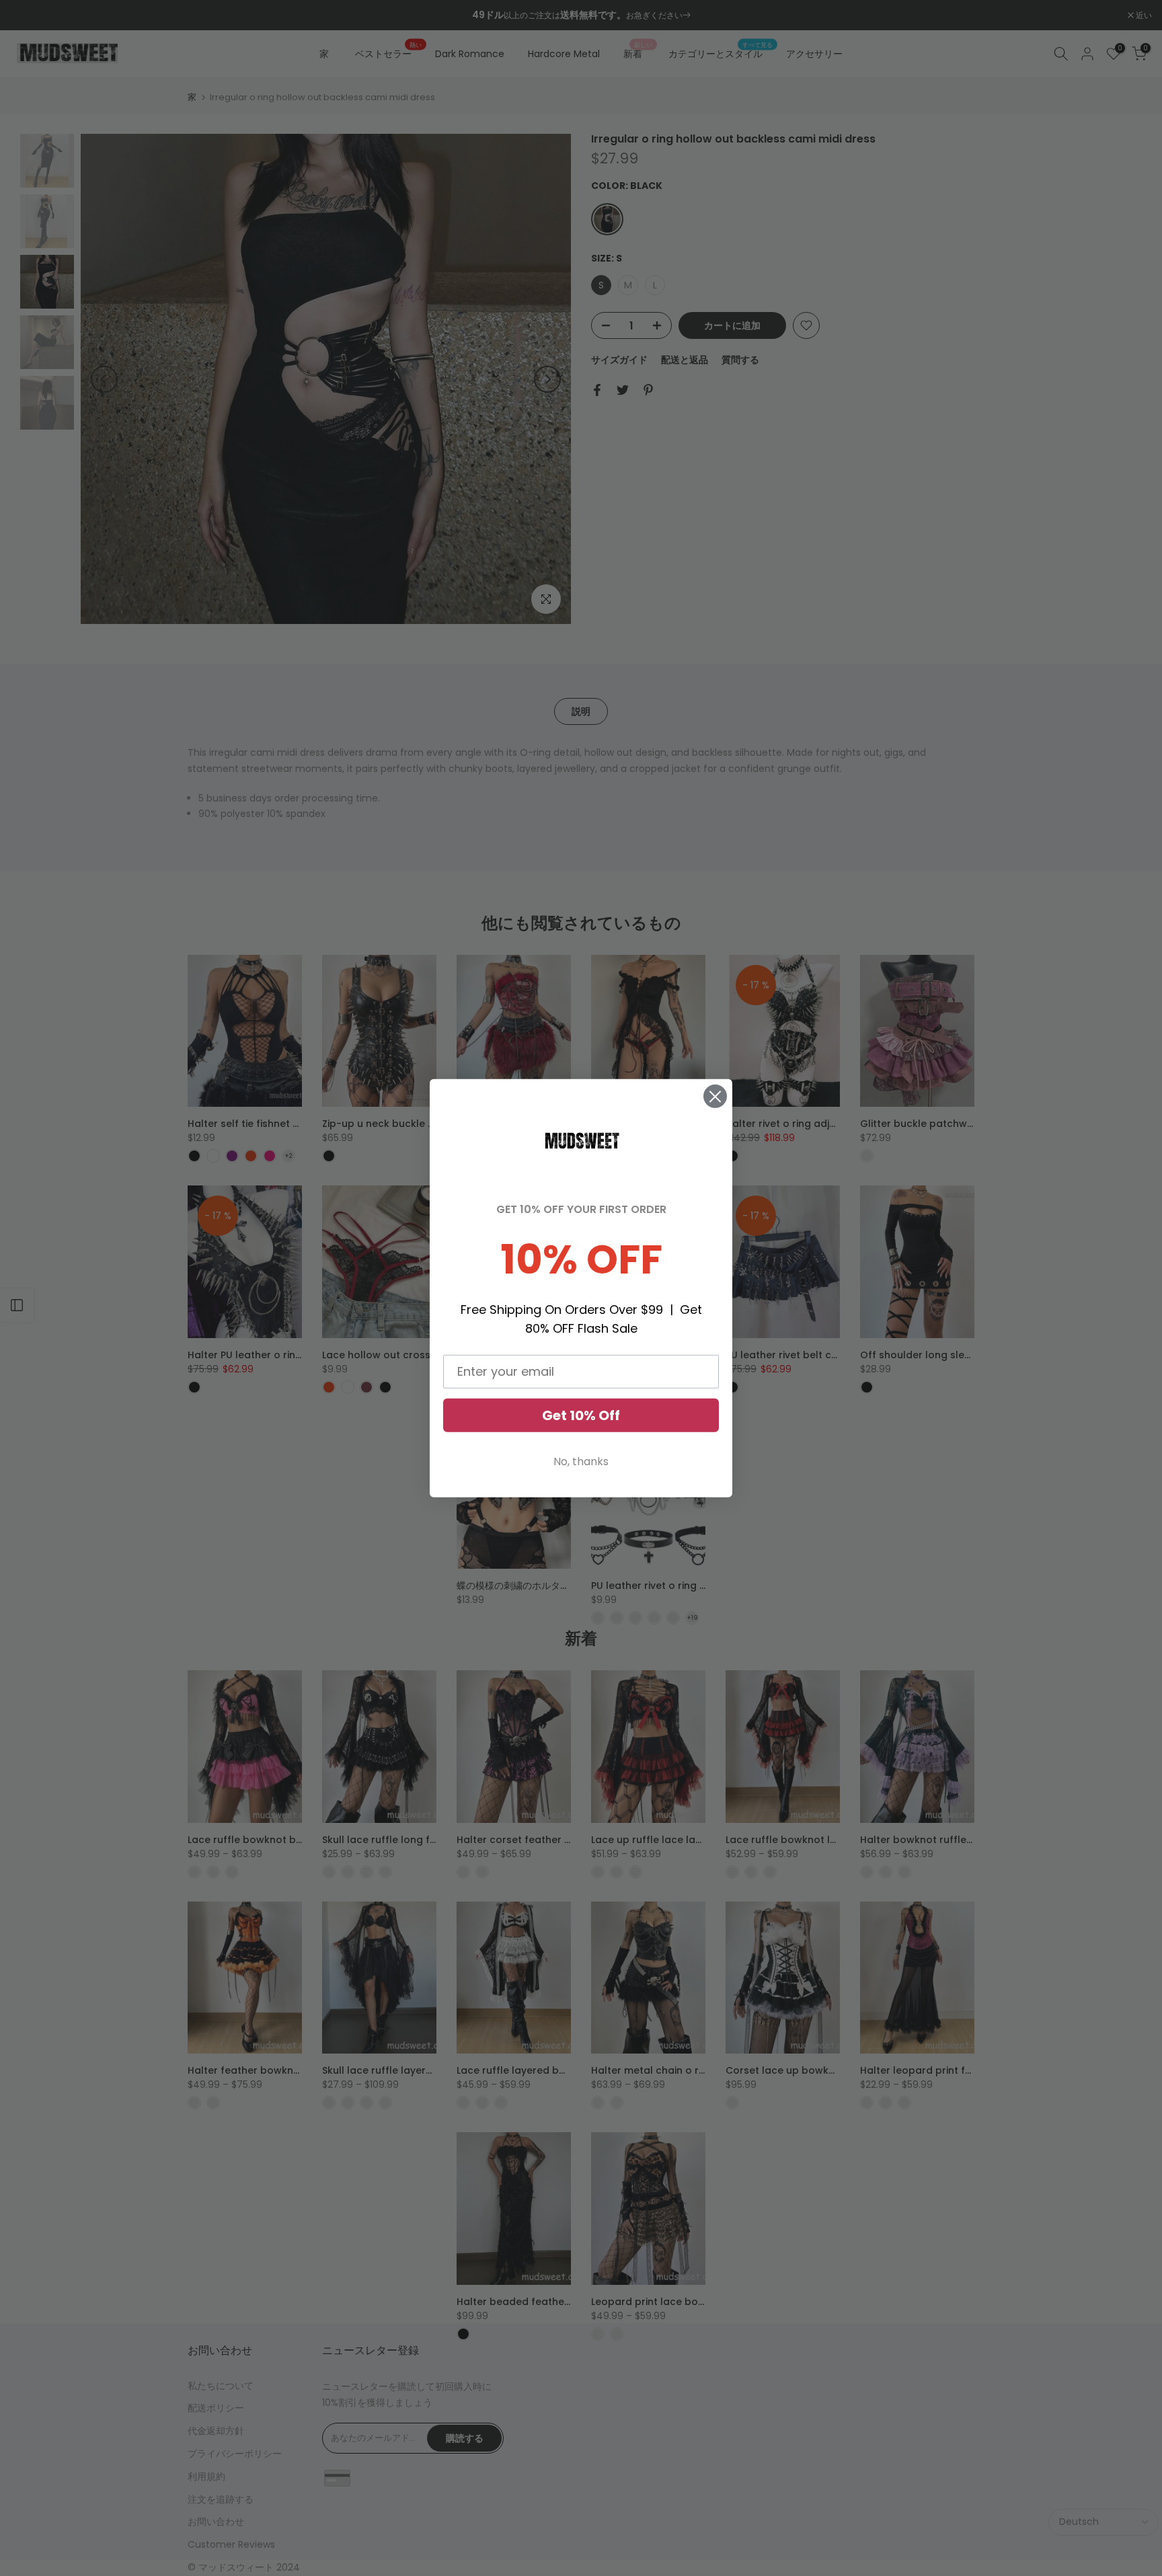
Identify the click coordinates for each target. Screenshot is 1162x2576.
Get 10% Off (581, 1415)
